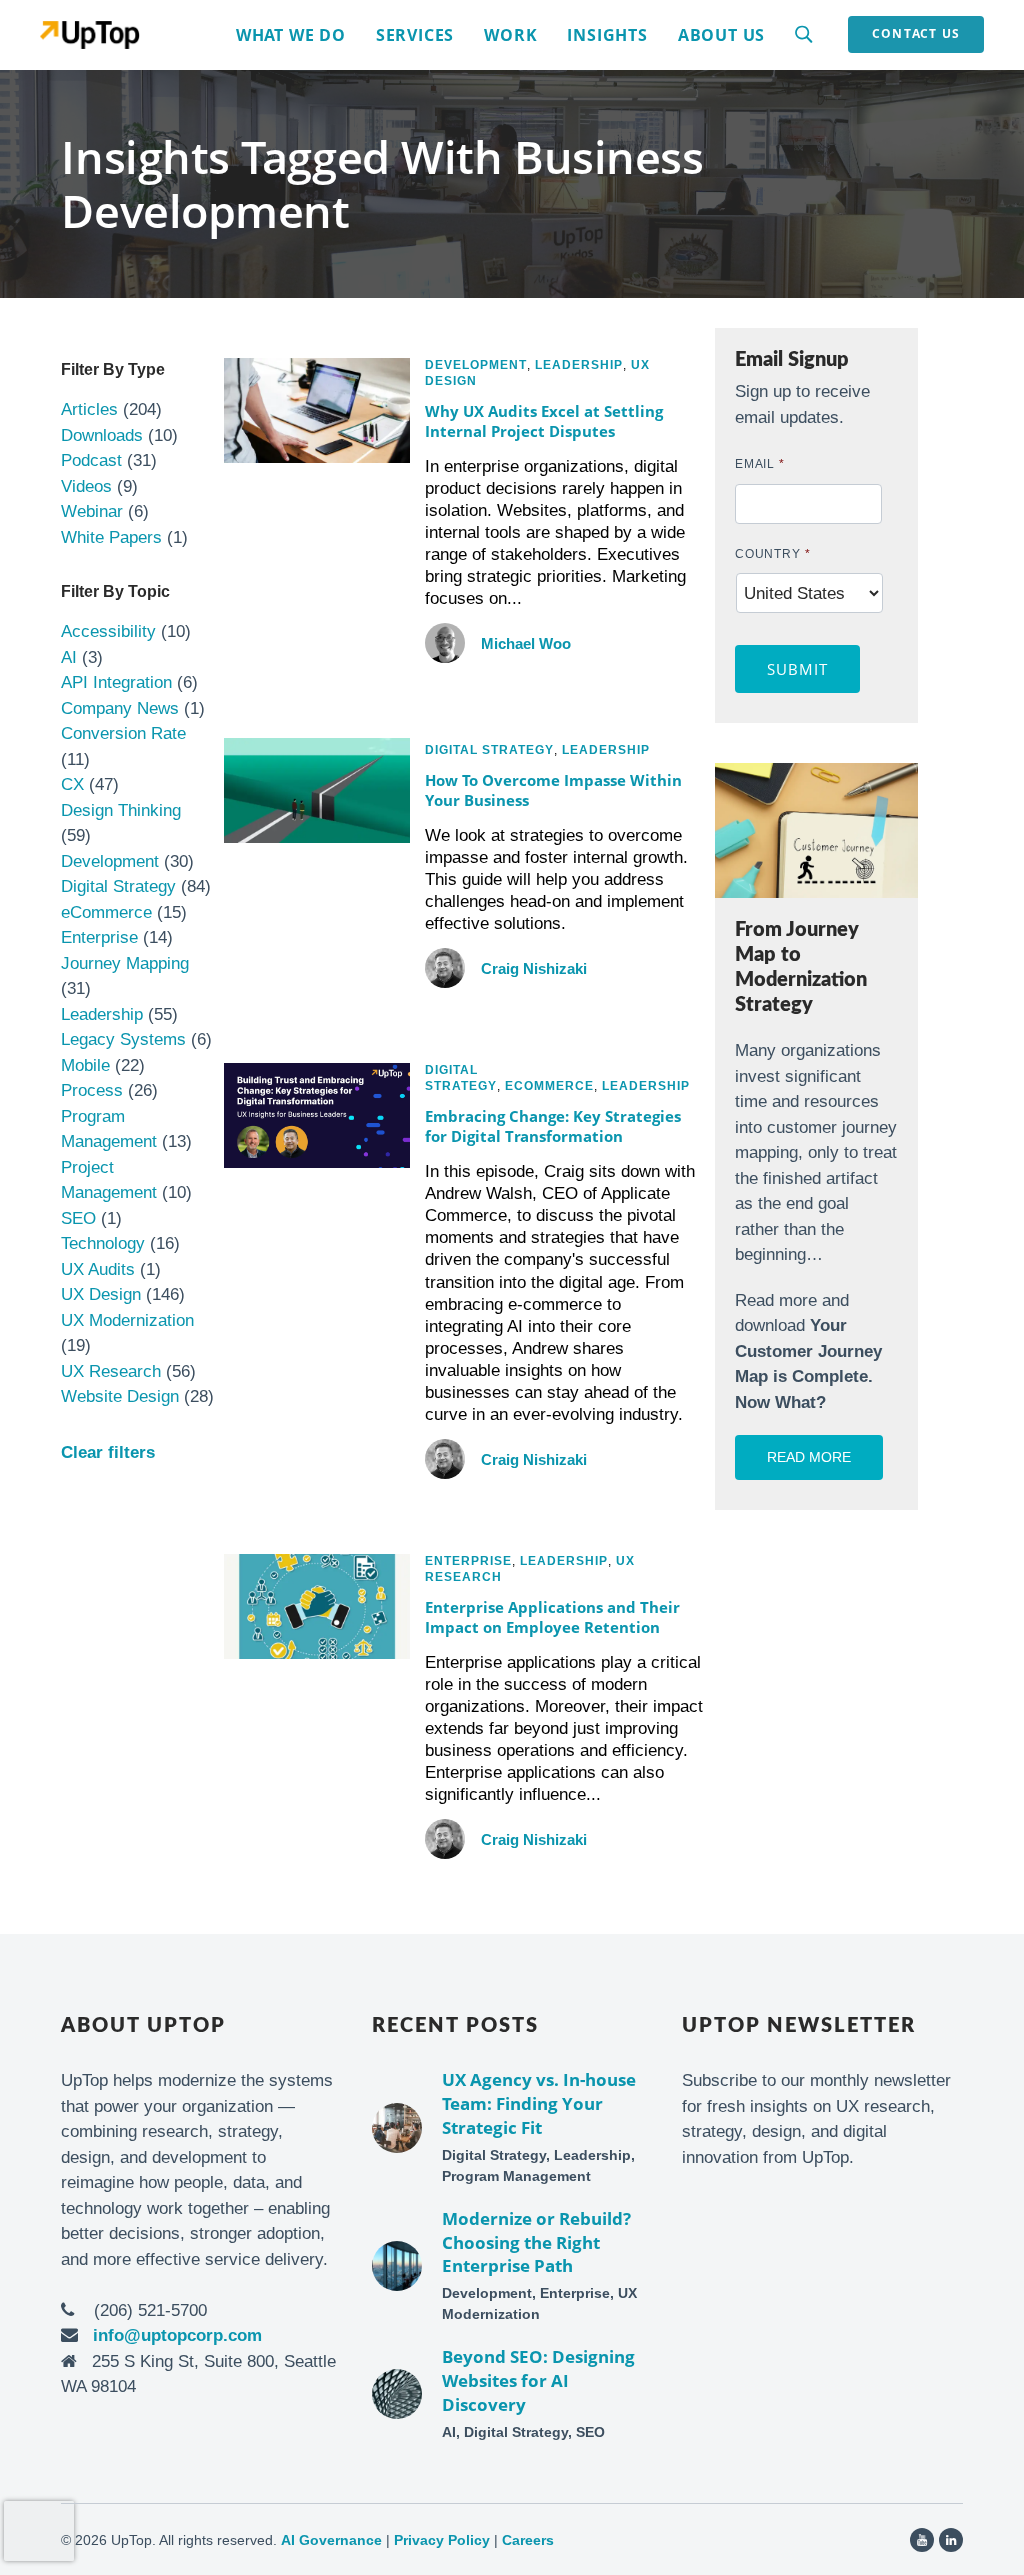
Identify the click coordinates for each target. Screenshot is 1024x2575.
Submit (798, 669)
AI (69, 657)
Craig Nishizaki (534, 968)
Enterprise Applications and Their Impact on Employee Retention (552, 1617)
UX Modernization (127, 1320)
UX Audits (98, 1269)
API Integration (116, 682)
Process (92, 1090)
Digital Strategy (118, 886)
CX (72, 784)
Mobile (85, 1065)
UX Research (111, 1371)
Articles (89, 409)
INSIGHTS (607, 35)
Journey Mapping (125, 963)
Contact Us (916, 33)
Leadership (102, 1014)
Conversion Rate (123, 733)
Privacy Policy (442, 2540)
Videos (86, 486)
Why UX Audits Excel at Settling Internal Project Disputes (544, 421)
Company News (120, 708)
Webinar (92, 511)
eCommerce (106, 912)
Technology (103, 1243)
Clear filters (108, 1452)
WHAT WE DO (291, 35)
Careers (528, 2540)
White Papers (111, 537)
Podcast (91, 460)
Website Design (120, 1396)
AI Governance (331, 2540)
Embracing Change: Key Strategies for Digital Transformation (553, 1126)
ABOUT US (721, 35)
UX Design (101, 1294)
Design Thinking (121, 810)
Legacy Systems (123, 1039)
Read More (809, 1457)
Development (110, 861)
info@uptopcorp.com (177, 2335)
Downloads (102, 435)
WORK (510, 35)
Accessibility (108, 631)
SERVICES (415, 35)
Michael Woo (526, 643)
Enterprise (99, 937)
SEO (78, 1218)
